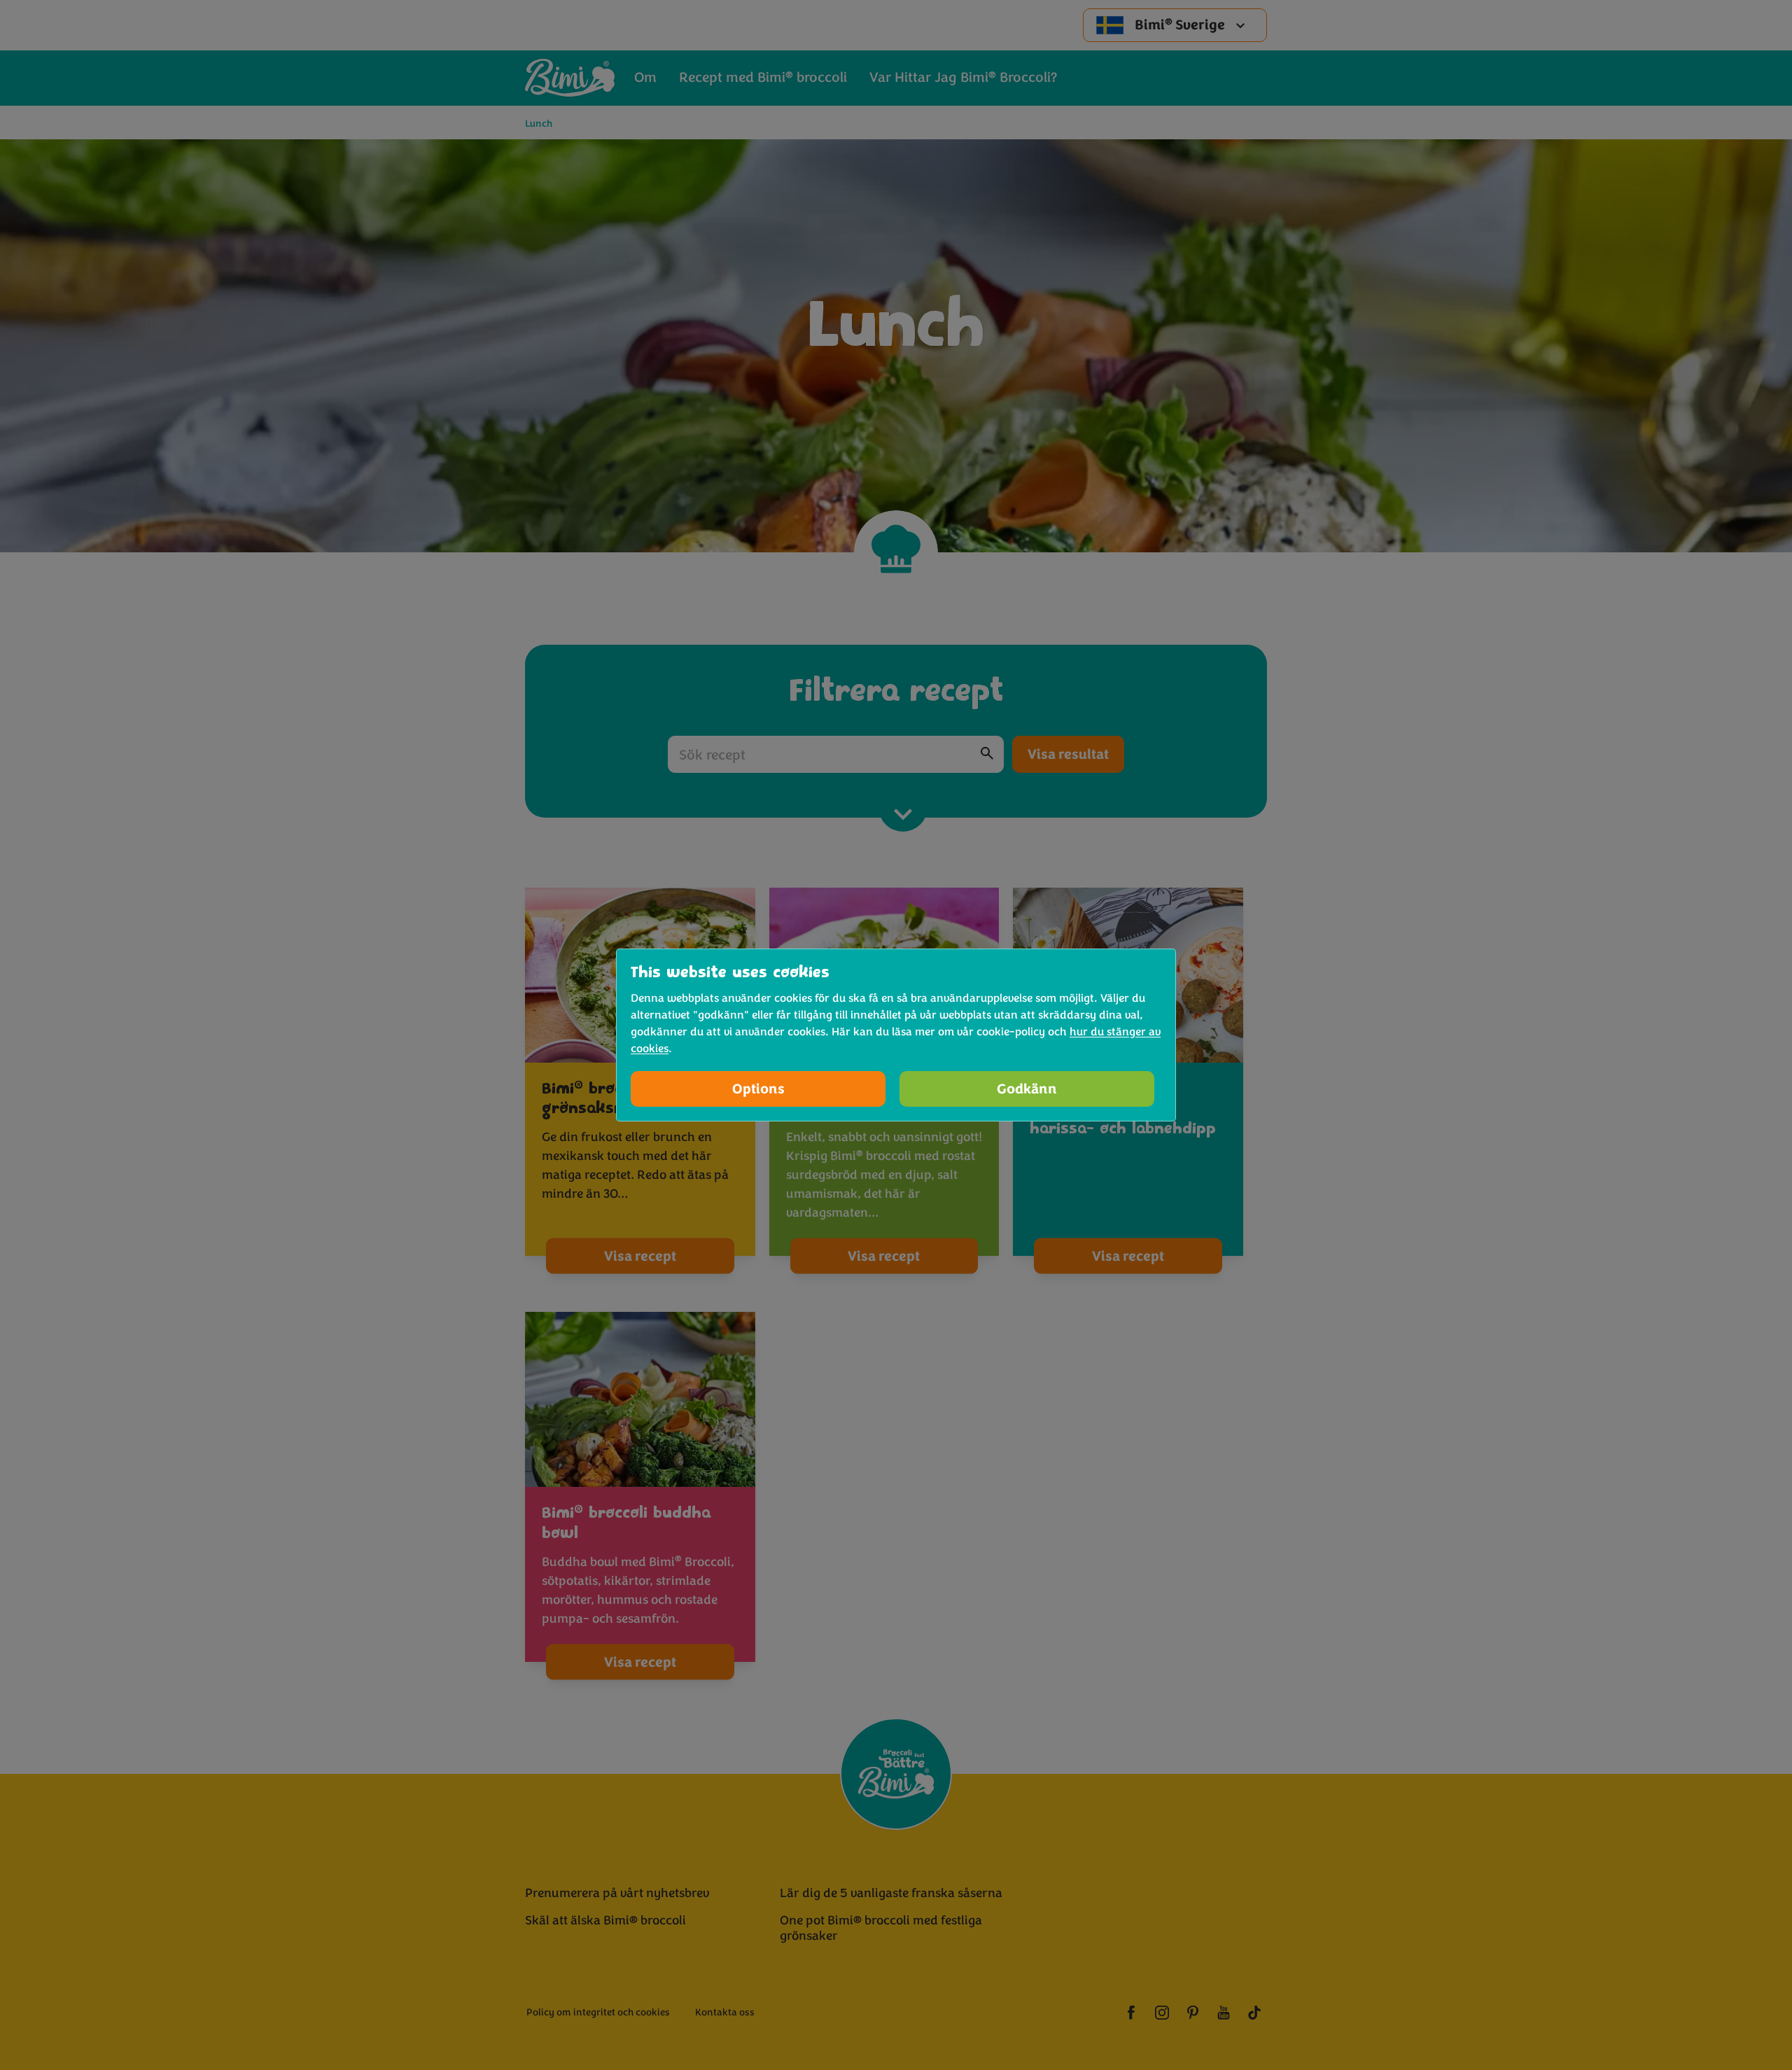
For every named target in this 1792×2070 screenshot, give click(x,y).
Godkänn (1027, 1089)
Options (758, 1089)
